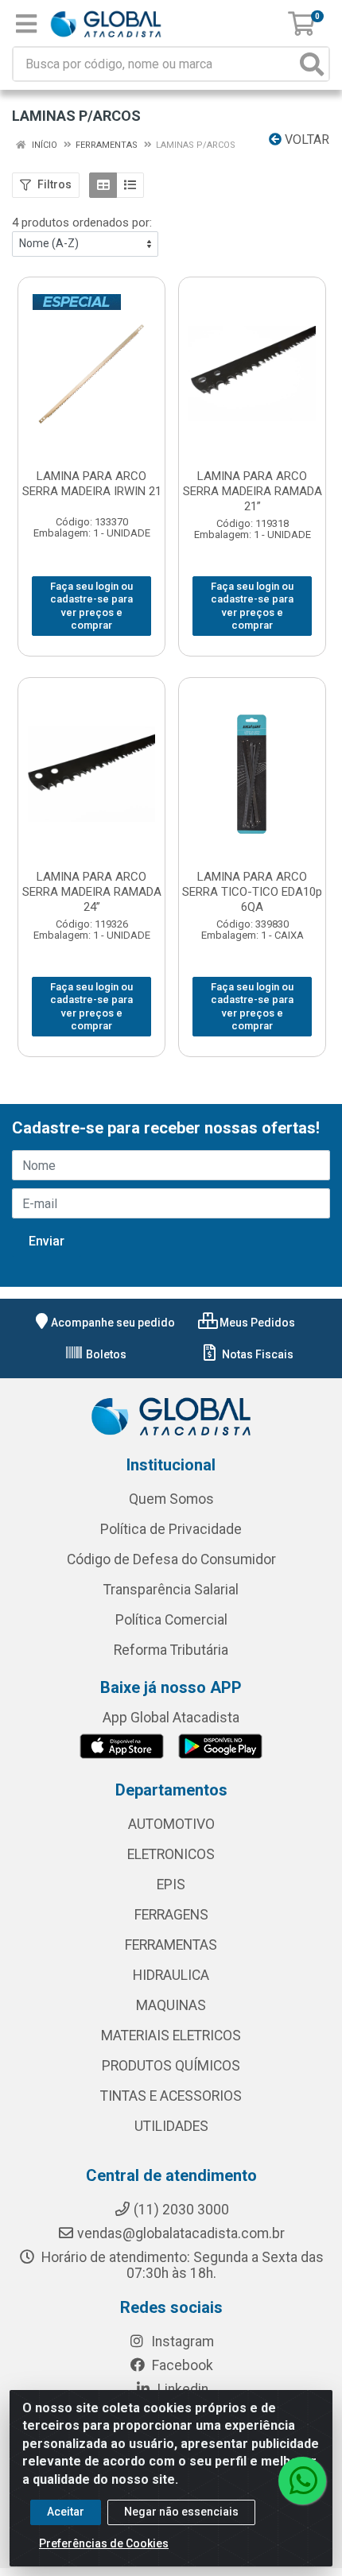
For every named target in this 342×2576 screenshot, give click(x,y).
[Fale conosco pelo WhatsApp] (302, 2481)
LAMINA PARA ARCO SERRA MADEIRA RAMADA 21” (253, 491)
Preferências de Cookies (104, 2543)
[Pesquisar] (312, 64)
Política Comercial (171, 1620)
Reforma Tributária (171, 1650)
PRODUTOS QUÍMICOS (171, 2066)
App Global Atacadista (171, 1718)
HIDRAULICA (171, 1975)
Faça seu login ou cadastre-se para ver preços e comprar (91, 606)
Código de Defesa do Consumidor (171, 1559)
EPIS (171, 1885)
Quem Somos (171, 1499)
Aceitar (66, 2512)
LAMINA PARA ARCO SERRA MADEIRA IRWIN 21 (92, 484)
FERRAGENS (171, 1915)
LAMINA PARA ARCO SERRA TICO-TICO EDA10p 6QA (252, 892)
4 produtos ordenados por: (82, 223)
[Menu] (26, 24)
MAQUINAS (171, 2005)
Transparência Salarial (171, 1590)
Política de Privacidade (171, 1529)
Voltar (305, 139)
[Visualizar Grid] (103, 185)
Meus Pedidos (256, 1323)
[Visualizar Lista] (130, 185)
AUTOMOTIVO (171, 1824)
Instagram (181, 2342)
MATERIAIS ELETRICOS (171, 2036)
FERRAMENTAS (171, 1945)
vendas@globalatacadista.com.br (181, 2233)
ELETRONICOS (171, 1854)
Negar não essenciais (181, 2512)
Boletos (105, 1354)
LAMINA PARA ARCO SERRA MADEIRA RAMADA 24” (92, 892)
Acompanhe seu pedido (113, 1323)
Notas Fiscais (256, 1354)
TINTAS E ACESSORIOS (171, 2096)
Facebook (181, 2365)
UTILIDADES (171, 2126)
